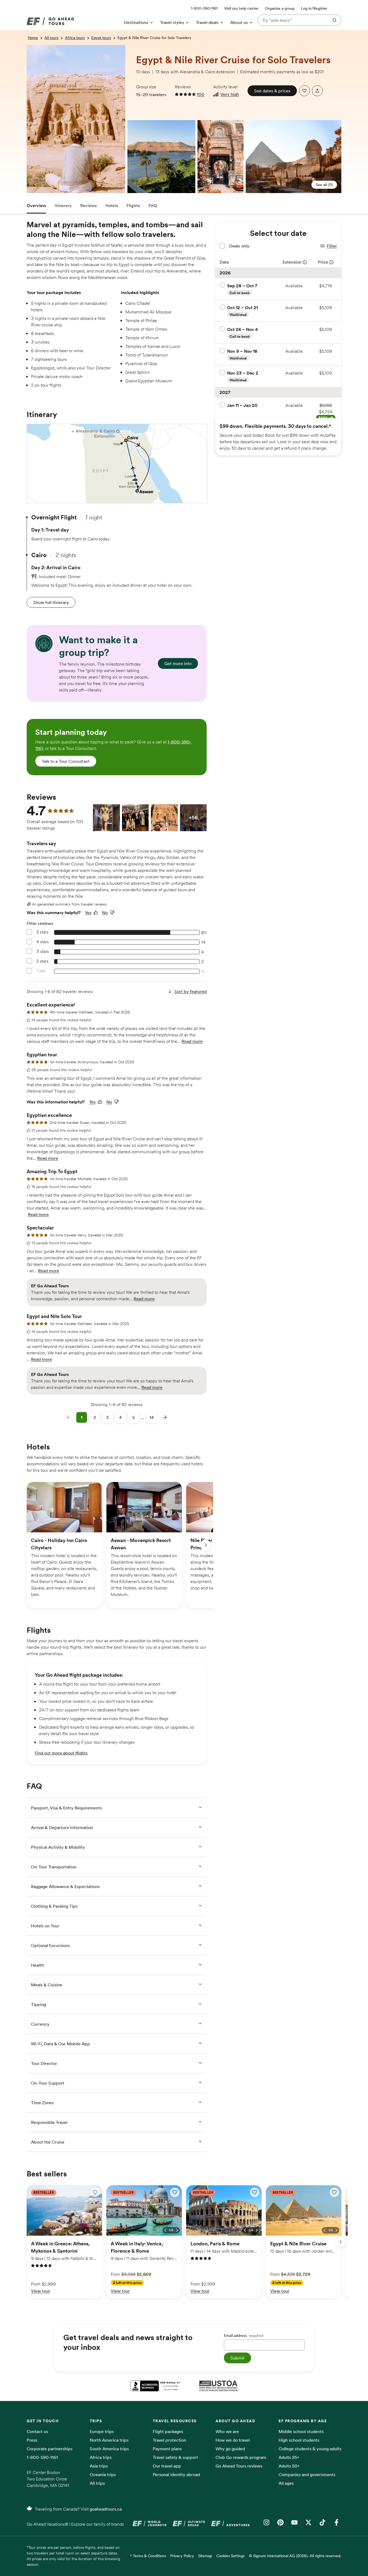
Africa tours (75, 38)
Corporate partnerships (50, 2449)
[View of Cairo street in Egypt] (221, 157)
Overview (36, 205)
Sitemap (205, 2556)
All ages (286, 2483)
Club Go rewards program (241, 2457)
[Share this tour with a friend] (317, 91)
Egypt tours (101, 38)
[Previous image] (85, 2230)
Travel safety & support (175, 2457)
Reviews (88, 205)
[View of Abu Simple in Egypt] (29, 49)
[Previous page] (69, 1417)
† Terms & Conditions (148, 2556)
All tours (51, 38)
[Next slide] (206, 1545)
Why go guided (230, 2449)
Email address (244, 2336)
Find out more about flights (61, 1753)
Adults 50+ (289, 2466)
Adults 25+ (289, 2457)
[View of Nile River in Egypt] (130, 124)
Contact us (37, 2431)
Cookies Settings (230, 2556)
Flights (133, 205)
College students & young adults (310, 2449)
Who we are (227, 2431)
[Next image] (97, 2230)
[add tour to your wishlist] (304, 91)
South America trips (109, 2449)
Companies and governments (307, 2474)
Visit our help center (241, 8)
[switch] (95, 2192)
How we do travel (233, 2440)
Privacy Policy (182, 2556)
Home (33, 38)
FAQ (153, 205)
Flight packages (168, 2431)
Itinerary (63, 205)
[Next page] (165, 1417)
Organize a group (280, 8)
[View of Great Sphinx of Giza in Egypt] (294, 157)
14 (152, 1417)
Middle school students (301, 2431)
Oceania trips (103, 2474)
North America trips (109, 2440)
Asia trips (99, 2466)
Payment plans (167, 2449)
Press (32, 2440)
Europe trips (102, 2431)
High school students (299, 2440)
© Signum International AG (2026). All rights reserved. (295, 2556)
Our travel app (167, 2466)
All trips (97, 2483)
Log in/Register (314, 8)
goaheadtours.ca (106, 2509)
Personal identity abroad (176, 2474)
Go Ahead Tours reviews (239, 2466)
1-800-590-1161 (42, 2457)
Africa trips (101, 2457)
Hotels (112, 205)
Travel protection (169, 2440)
